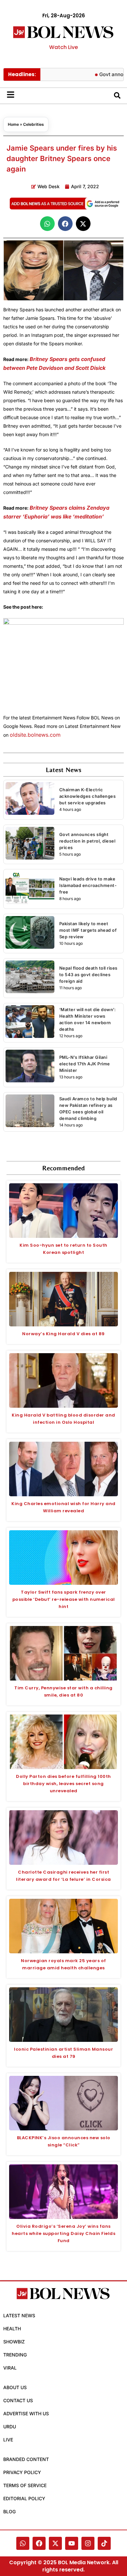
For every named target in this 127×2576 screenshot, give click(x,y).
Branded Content (26, 2459)
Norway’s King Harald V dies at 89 (63, 1334)
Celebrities (34, 124)
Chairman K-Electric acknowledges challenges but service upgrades (88, 796)
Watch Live (63, 47)
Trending (15, 2355)
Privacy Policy (22, 2472)
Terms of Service (25, 2485)
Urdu (10, 2427)
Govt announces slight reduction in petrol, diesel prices (87, 841)
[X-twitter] (55, 2543)
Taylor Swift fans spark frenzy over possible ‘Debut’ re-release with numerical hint (64, 1599)
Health (12, 2329)
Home (13, 124)
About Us (15, 2387)
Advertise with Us (26, 2413)
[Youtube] (72, 2543)
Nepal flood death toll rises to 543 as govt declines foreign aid (88, 975)
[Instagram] (88, 2543)
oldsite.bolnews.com (35, 735)
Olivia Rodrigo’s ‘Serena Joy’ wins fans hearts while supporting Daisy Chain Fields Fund (63, 2233)
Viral (10, 2368)
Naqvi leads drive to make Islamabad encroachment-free (88, 885)
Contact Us (18, 2400)
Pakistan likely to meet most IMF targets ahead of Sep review (88, 930)
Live (8, 2440)
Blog (9, 2511)
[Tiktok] (104, 2543)
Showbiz (14, 2342)
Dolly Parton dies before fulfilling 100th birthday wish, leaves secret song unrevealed (63, 1784)
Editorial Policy (24, 2498)
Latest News (19, 2315)
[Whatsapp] (23, 2543)
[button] (47, 224)
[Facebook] (39, 2543)
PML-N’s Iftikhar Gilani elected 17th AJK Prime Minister (85, 1064)
